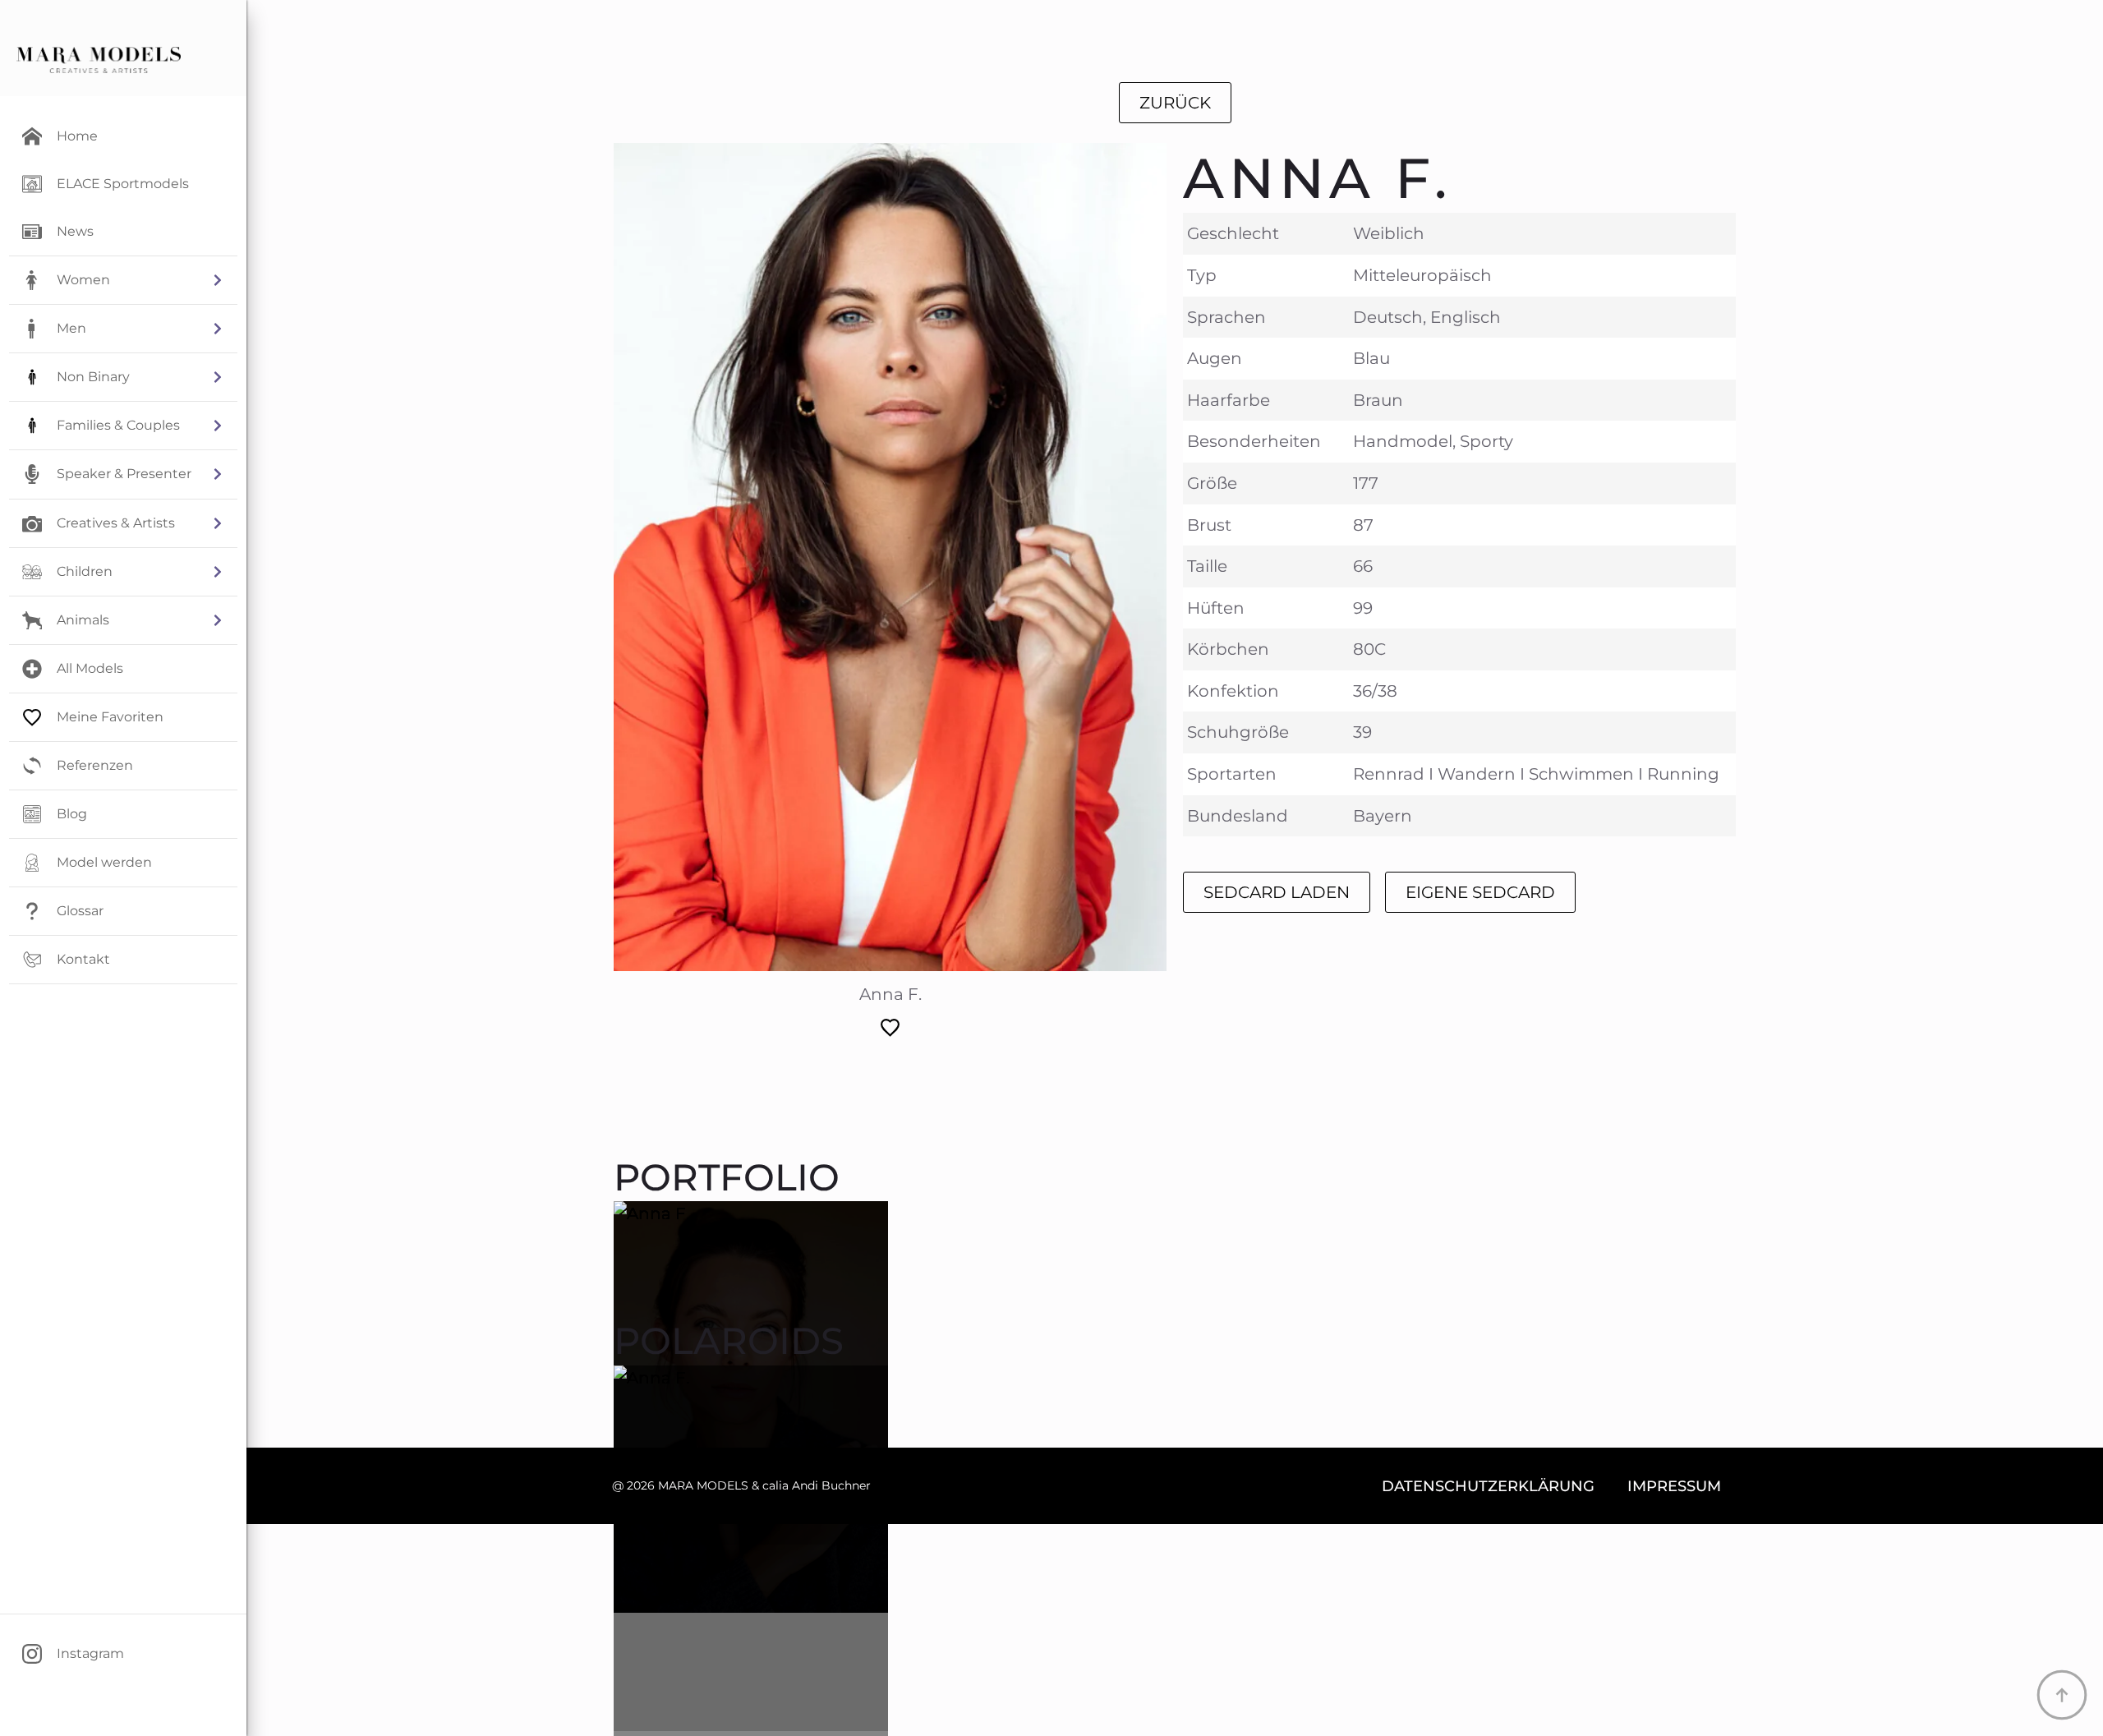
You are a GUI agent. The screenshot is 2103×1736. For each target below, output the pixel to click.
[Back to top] (2062, 1695)
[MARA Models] (99, 60)
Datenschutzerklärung (1488, 1486)
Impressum (1674, 1486)
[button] (123, 280)
